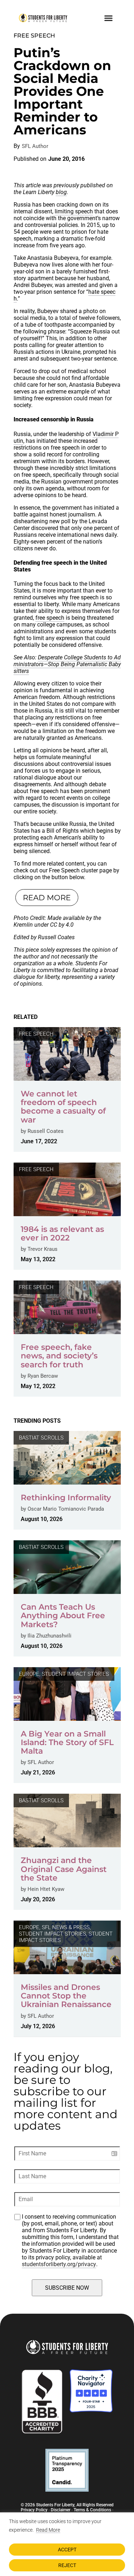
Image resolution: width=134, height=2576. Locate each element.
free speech (50, 618)
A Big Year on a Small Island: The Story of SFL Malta (67, 1742)
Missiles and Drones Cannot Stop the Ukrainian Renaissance (66, 1996)
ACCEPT (67, 2550)
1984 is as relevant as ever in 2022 (62, 1233)
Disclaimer (61, 2510)
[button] (109, 18)
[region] (67, 2544)
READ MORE (47, 898)
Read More (48, 2530)
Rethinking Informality (66, 1498)
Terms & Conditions (92, 2510)
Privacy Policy (34, 2510)
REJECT (67, 2565)
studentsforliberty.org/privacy (59, 2264)
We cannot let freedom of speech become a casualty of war (63, 1107)
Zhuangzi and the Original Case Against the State (64, 1869)
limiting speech (74, 211)
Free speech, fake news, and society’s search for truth (59, 1356)
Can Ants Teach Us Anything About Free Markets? (63, 1616)
